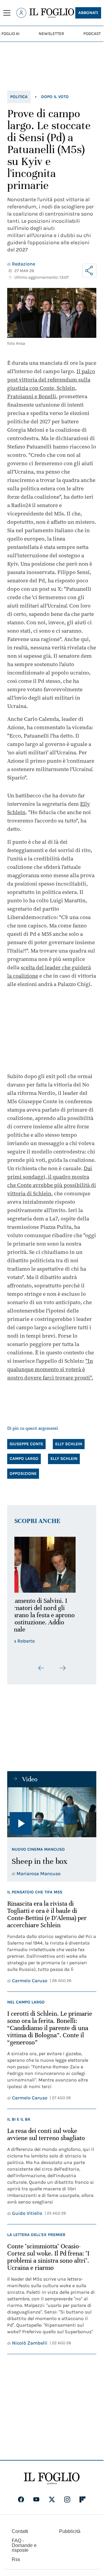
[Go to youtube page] (36, 2499)
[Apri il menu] (7, 13)
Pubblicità (70, 2531)
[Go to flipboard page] (82, 2499)
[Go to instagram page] (67, 2499)
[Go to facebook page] (21, 2499)
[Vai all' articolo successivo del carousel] (62, 1668)
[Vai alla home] (52, 13)
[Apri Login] (21, 13)
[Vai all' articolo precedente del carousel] (41, 1668)
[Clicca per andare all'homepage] (52, 2479)
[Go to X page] (52, 2499)
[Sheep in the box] (52, 1812)
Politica (19, 97)
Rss (16, 2559)
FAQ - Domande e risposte (24, 2545)
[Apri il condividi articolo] (89, 271)
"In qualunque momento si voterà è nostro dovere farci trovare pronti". (50, 1369)
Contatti (20, 2531)
